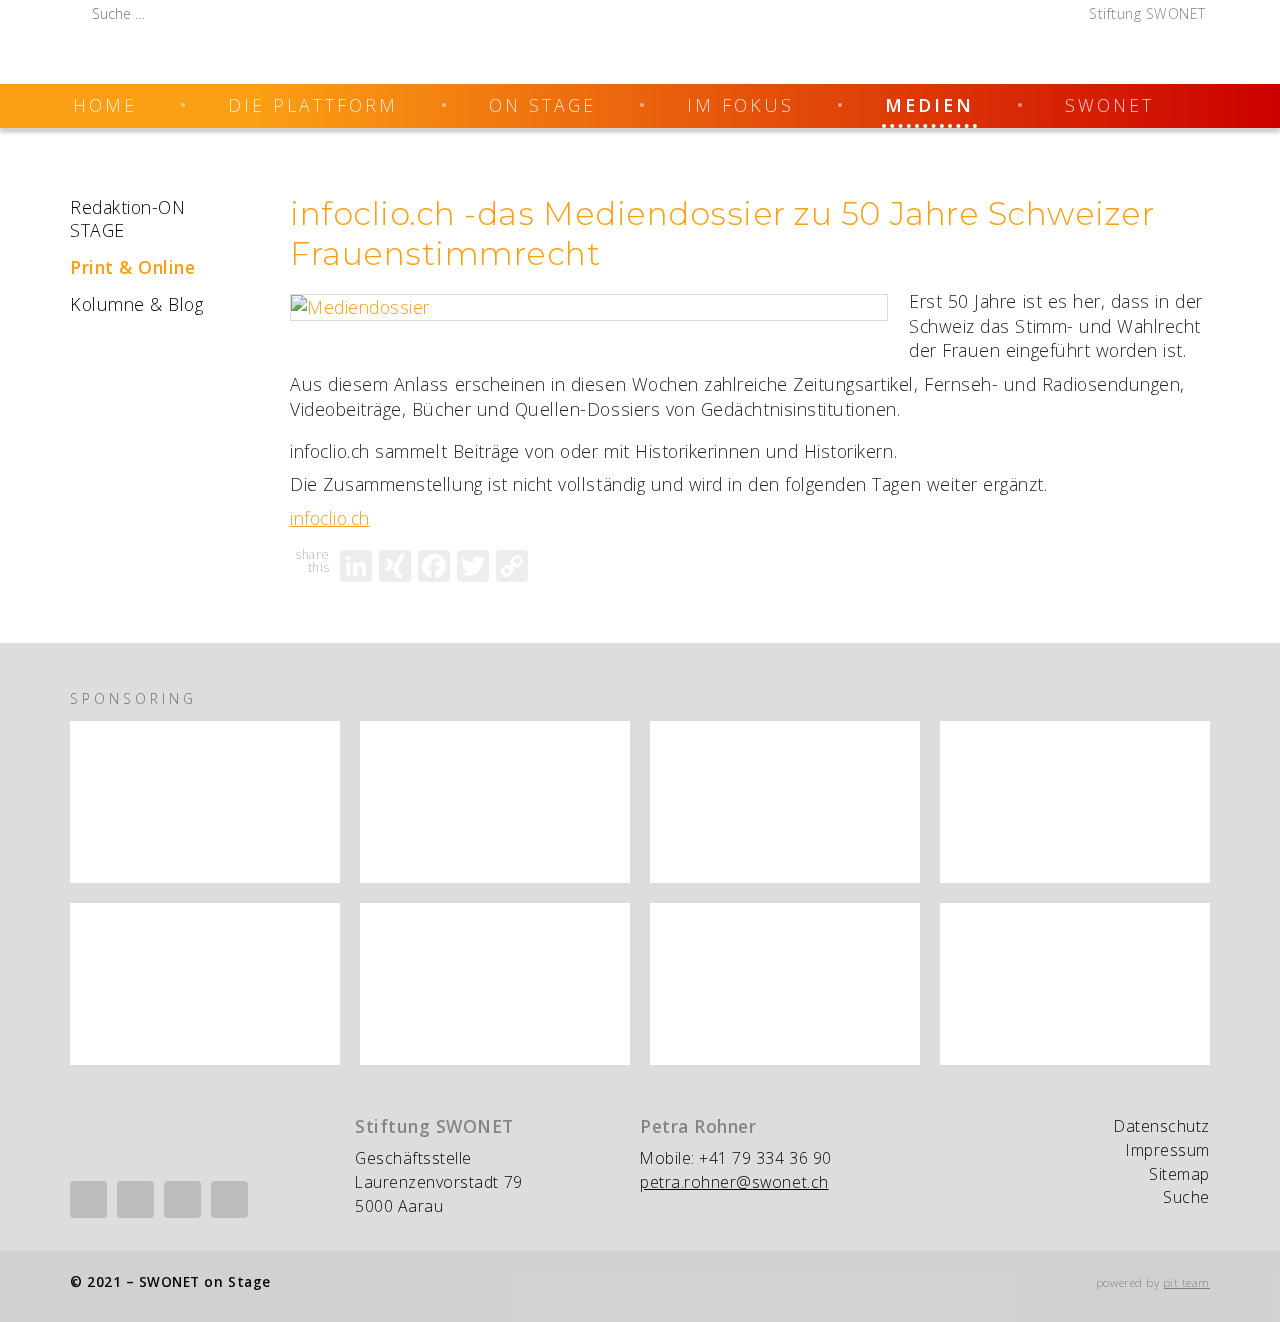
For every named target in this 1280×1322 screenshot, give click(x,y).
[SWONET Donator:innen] (495, 802)
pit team (1186, 1282)
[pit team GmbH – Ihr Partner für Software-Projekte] (785, 984)
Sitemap (1179, 1174)
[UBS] (495, 984)
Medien (929, 105)
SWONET (1109, 105)
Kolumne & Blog (136, 304)
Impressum (1168, 1150)
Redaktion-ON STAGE (127, 218)
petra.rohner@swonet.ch (734, 1182)
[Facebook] (434, 566)
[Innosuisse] (205, 802)
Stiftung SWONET (1147, 13)
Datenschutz (1162, 1126)
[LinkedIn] (356, 566)
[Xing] (135, 1199)
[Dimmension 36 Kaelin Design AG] (205, 984)
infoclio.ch (330, 518)
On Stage (542, 105)
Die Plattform (313, 105)
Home (105, 105)
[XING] (395, 566)
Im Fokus (740, 105)
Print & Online (132, 267)
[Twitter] (473, 566)
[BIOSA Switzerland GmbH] (785, 802)
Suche (1186, 1197)
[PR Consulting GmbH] (1075, 984)
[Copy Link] (512, 566)
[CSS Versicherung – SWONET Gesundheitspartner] (1075, 802)
